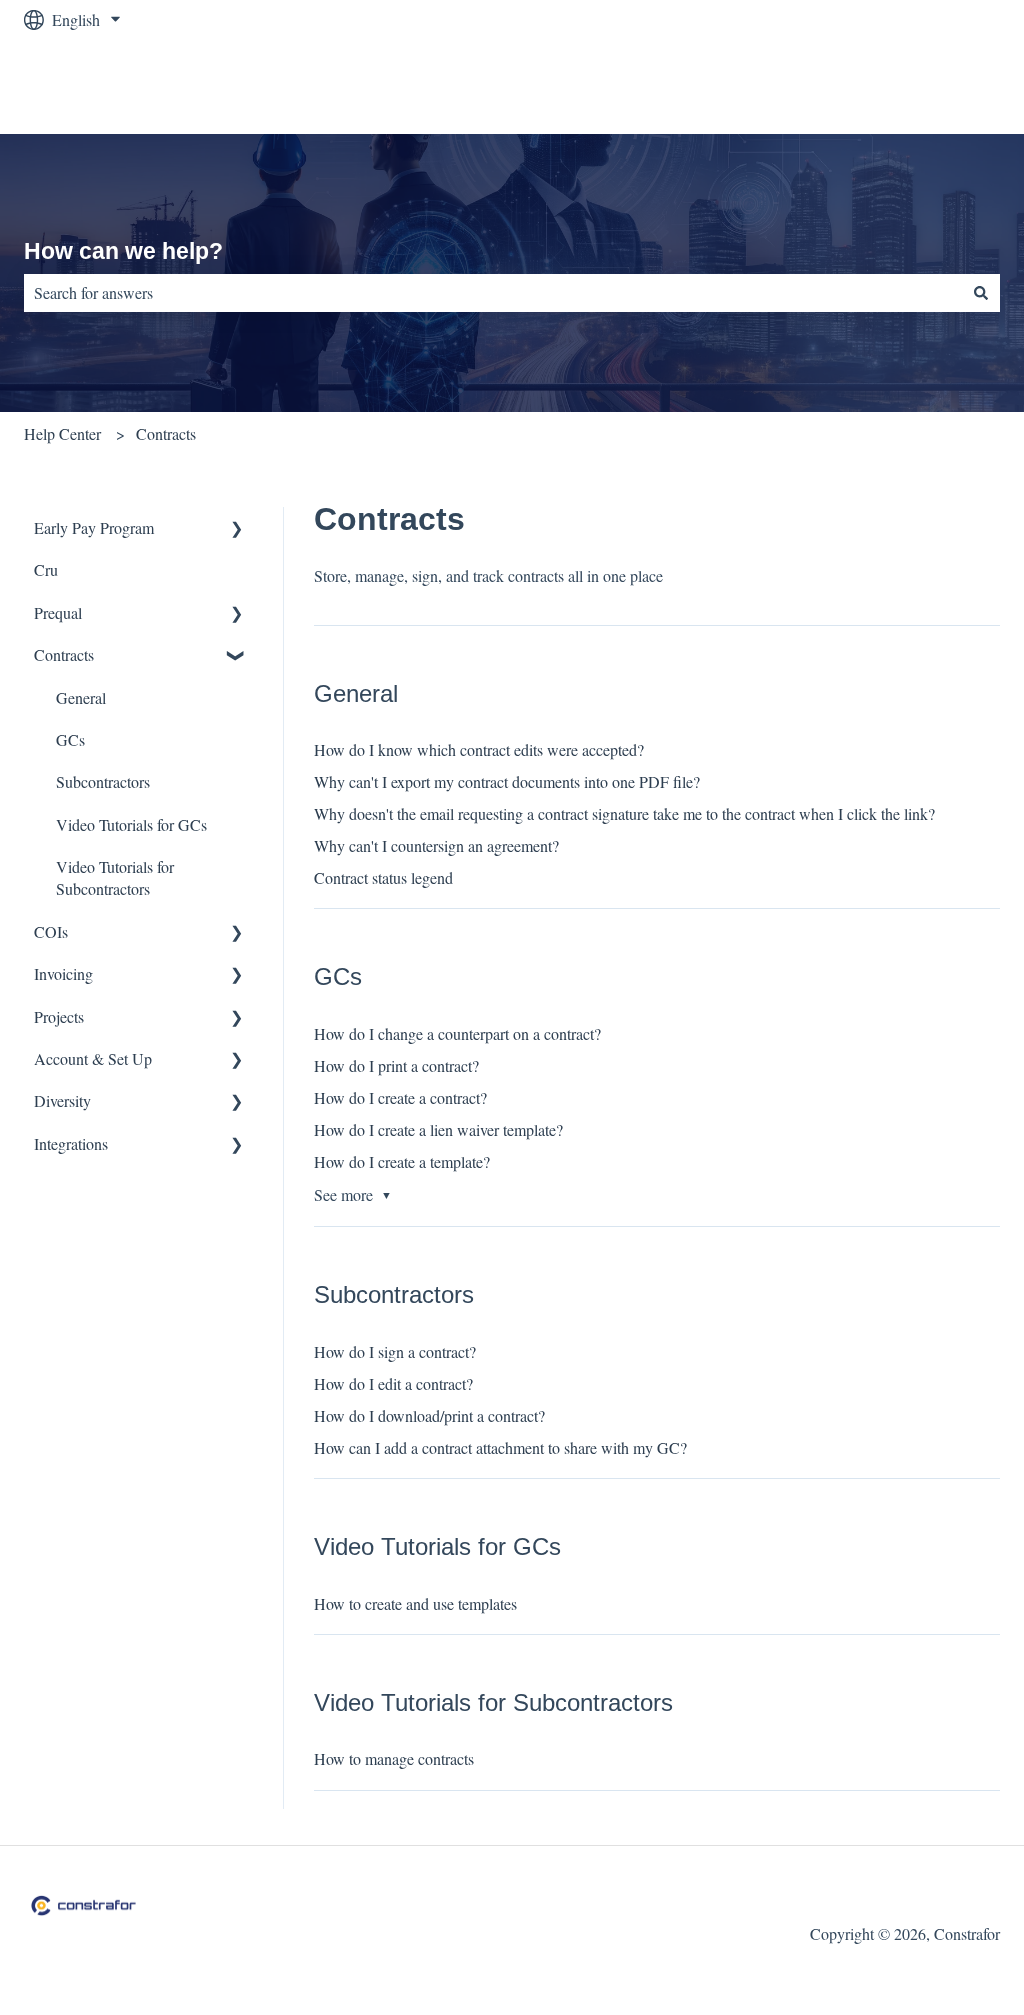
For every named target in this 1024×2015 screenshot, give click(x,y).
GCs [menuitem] (70, 739)
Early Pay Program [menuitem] (94, 527)
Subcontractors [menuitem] (103, 781)
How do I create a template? (402, 1161)
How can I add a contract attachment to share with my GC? (500, 1447)
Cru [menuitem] (46, 569)
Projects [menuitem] (59, 1016)
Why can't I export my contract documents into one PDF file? (507, 781)
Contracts (166, 433)
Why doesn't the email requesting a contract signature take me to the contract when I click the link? (624, 813)
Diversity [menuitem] (62, 1100)
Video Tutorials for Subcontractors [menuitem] (115, 877)
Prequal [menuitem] (58, 612)
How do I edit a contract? (393, 1383)
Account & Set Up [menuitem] (93, 1058)
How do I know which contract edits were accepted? (479, 749)
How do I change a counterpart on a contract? (457, 1033)
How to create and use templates (415, 1603)
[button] (237, 529)
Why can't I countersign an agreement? (436, 845)
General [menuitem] (81, 697)
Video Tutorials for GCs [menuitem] (131, 824)
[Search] (981, 293)
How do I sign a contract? (395, 1351)
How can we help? (123, 251)
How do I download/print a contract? (429, 1415)
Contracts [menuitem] (64, 654)
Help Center (62, 433)
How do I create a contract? (400, 1097)
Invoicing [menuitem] (63, 973)
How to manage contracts (394, 1758)
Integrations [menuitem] (71, 1143)
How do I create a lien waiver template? (438, 1129)
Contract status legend (383, 877)
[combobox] (493, 293)
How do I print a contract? (396, 1065)
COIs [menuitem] (51, 931)
